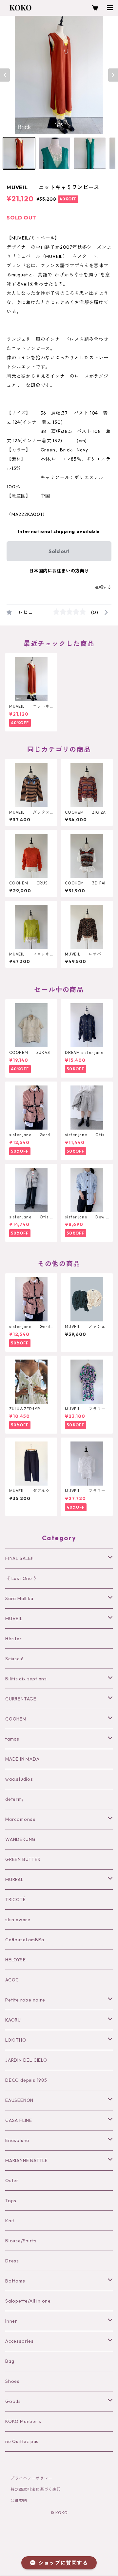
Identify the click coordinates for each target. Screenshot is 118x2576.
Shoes (12, 2381)
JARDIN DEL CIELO (26, 2060)
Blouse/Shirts (21, 2241)
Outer (12, 2181)
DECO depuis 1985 (26, 2080)
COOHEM (16, 1719)
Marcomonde (20, 1819)
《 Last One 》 (22, 1578)
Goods (13, 2401)
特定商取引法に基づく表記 (36, 2489)
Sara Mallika (19, 1598)
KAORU (13, 2020)
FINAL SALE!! (20, 1558)
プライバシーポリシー (31, 2478)
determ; (14, 1799)
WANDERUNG (20, 1839)
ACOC (12, 1980)
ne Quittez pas (22, 2441)
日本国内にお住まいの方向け (59, 571)
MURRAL (14, 1879)
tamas (12, 1739)
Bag (10, 2361)
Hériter (14, 1639)
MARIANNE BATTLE (27, 2160)
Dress (12, 2261)
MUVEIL (14, 1619)
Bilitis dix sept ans (26, 1679)
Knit (10, 2221)
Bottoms (15, 2281)
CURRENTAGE (21, 1699)
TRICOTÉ (16, 1900)
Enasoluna (17, 2140)
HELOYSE (16, 1960)
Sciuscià (14, 1659)
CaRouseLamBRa (25, 1940)
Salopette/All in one (28, 2301)
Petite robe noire (25, 2000)
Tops (11, 2201)
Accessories (20, 2341)
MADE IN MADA (22, 1759)
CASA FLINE (19, 2120)
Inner (11, 2321)
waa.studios (19, 1779)
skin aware (18, 1920)
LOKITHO (16, 2040)
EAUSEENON (19, 2100)
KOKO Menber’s (23, 2421)
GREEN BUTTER (23, 1859)
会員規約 (19, 2500)
